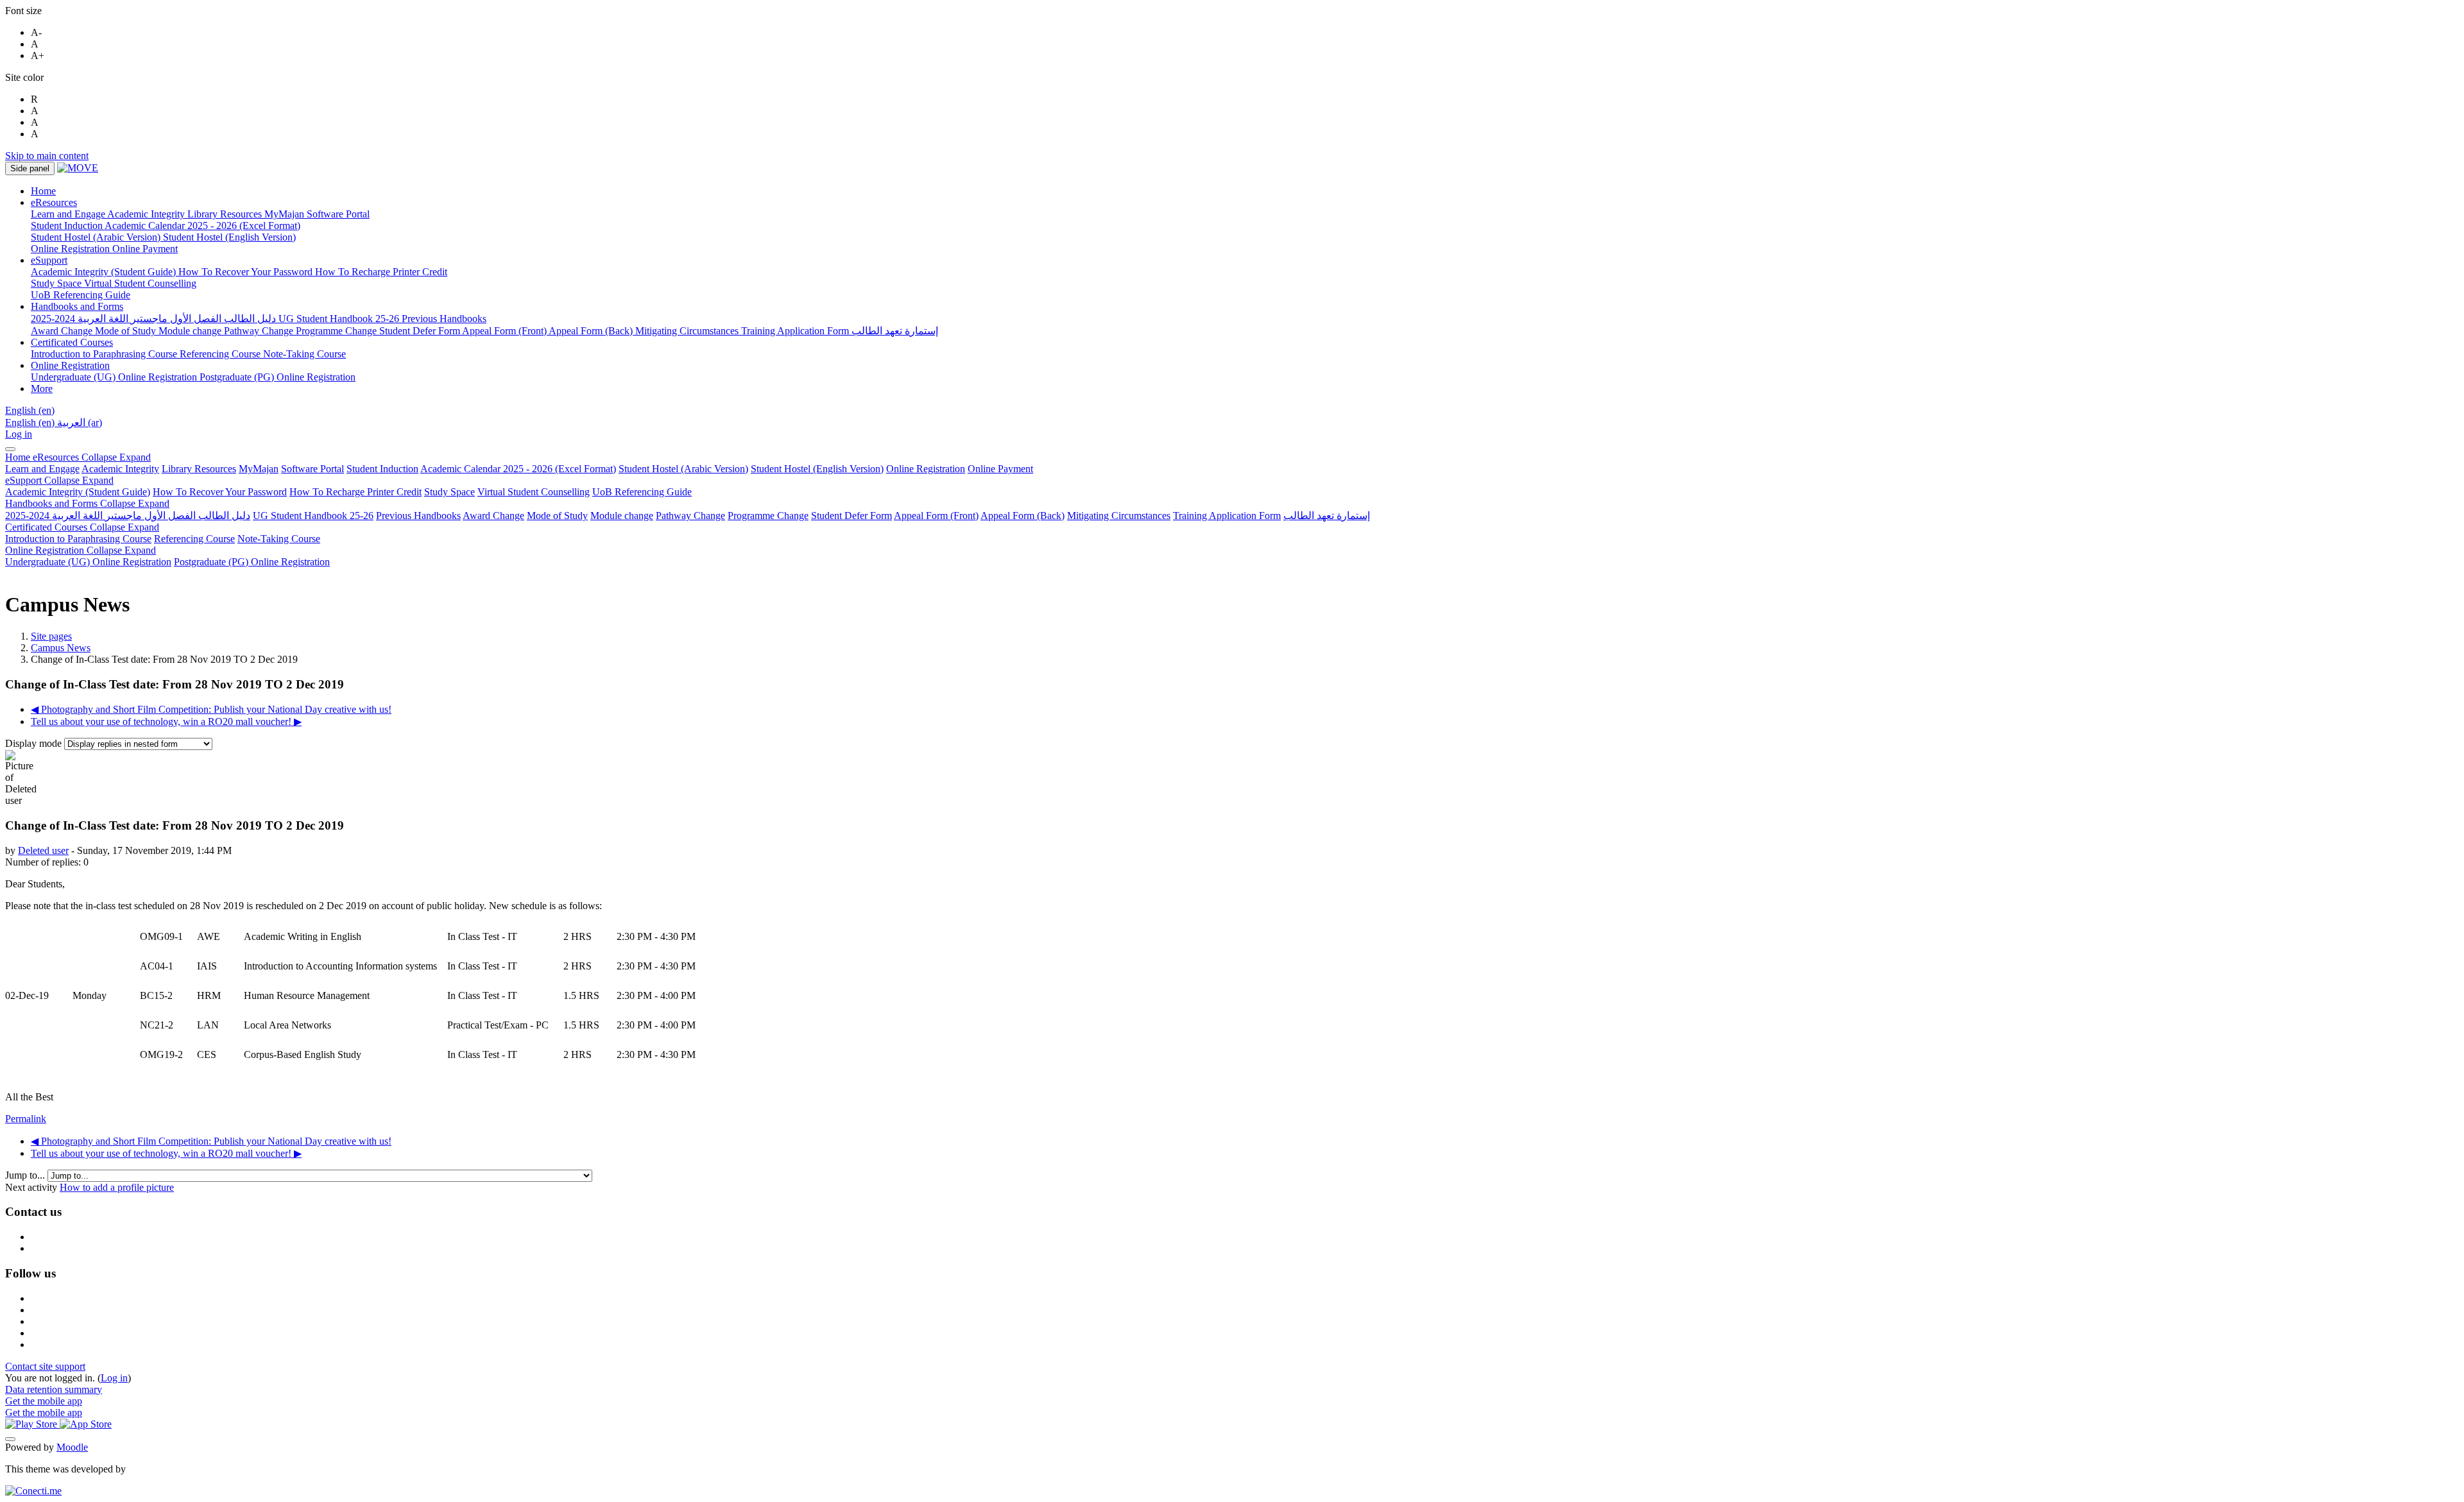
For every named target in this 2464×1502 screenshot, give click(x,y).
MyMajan (259, 469)
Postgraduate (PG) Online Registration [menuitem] (278, 377)
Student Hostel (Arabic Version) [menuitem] (97, 237)
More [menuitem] (42, 388)
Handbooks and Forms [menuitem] (77, 306)
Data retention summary (54, 1389)
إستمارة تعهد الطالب (1327, 516)
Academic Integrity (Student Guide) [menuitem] (105, 272)
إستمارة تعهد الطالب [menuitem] (895, 331)
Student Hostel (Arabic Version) (683, 469)
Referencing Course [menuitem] (221, 354)
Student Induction (382, 469)
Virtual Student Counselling (534, 492)
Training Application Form (1227, 516)
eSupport (59, 480)
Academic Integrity (120, 469)
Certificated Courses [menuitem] (72, 342)
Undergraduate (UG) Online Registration (88, 562)
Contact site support (45, 1366)
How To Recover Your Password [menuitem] (247, 272)
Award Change (493, 516)
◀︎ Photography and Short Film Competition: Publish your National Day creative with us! (211, 709)
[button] (30, 410)
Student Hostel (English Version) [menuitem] (229, 237)
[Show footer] (10, 1439)
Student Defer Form (851, 516)
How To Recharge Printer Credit (355, 492)
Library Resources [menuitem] (226, 214)
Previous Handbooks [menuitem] (444, 319)
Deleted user (43, 850)
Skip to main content (47, 156)
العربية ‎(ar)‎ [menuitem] (80, 422)
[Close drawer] (10, 449)
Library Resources (199, 469)
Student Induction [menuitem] (68, 226)
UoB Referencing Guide (642, 492)
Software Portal (312, 469)
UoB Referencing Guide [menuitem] (81, 295)
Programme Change (768, 516)
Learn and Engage (42, 469)
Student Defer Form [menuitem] (421, 331)
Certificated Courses (82, 527)
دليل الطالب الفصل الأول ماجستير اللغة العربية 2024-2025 (128, 516)
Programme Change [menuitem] (338, 331)
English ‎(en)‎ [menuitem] (31, 422)
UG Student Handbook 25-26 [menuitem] (340, 319)
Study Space (449, 492)
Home (19, 457)
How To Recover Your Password (220, 492)
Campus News (61, 648)
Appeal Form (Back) (1022, 516)
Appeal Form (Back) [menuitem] (592, 331)
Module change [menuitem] (191, 331)
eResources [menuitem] (54, 202)
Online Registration (926, 469)
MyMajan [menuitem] (286, 214)
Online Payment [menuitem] (145, 249)
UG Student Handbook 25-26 (313, 516)
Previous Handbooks (418, 516)
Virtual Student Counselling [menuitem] (140, 283)
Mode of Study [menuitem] (127, 331)
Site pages (51, 636)
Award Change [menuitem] (63, 331)
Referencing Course (194, 539)
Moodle (72, 1447)
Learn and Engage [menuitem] (69, 214)
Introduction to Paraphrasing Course (78, 539)
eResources (92, 457)
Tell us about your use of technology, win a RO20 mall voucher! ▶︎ (166, 721)
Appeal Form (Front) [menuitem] (505, 331)
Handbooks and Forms (87, 503)
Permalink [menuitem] (26, 1119)
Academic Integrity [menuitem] (147, 214)
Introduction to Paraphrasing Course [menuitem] (105, 354)
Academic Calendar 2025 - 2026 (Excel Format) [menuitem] (202, 226)
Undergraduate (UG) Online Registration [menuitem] (115, 377)
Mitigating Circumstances (1119, 516)
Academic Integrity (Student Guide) (78, 492)
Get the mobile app (44, 1401)
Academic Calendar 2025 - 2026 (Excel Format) (518, 469)
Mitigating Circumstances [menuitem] (688, 331)
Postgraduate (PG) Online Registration (252, 562)
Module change (622, 516)
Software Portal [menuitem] (338, 214)
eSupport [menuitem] (49, 260)
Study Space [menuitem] (57, 283)
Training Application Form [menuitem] (796, 331)
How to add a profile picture (117, 1187)
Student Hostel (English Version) (817, 469)
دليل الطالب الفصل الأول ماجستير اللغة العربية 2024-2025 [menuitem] (155, 319)
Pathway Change (690, 516)
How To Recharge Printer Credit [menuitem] (381, 272)
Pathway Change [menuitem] (260, 331)
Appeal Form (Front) (936, 516)
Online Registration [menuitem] (72, 249)
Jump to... (26, 1175)
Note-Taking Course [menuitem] (304, 354)
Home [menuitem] (43, 191)
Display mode (35, 743)
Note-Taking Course (279, 539)
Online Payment (1000, 469)
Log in (19, 434)
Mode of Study (557, 516)
